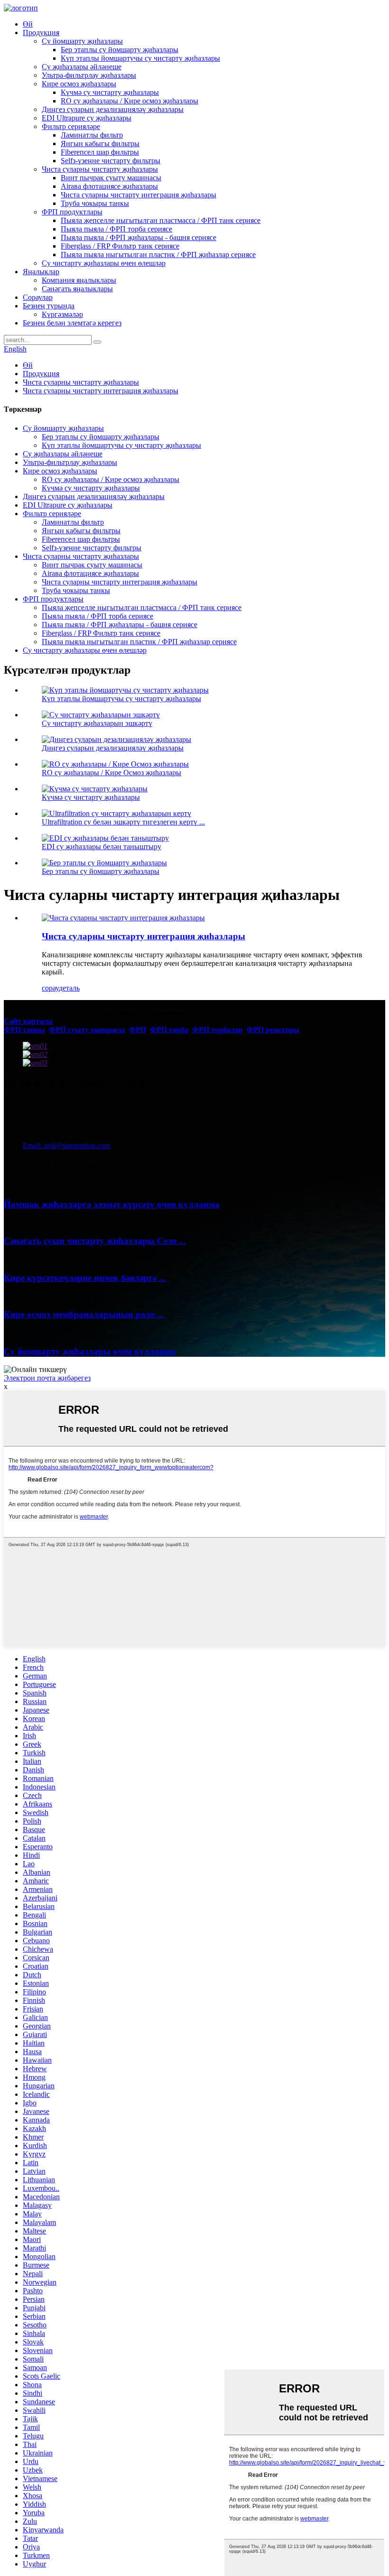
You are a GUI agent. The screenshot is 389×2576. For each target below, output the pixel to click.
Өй (28, 24)
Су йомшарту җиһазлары (82, 41)
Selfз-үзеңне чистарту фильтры (111, 161)
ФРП (138, 1030)
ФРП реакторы (273, 1030)
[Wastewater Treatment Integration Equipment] (123, 918)
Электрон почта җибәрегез (47, 1378)
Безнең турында (49, 306)
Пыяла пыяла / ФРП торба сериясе (116, 229)
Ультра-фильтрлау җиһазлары (89, 75)
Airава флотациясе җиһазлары (109, 186)
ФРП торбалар (218, 1030)
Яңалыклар (41, 272)
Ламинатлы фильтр (92, 135)
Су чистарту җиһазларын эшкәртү (97, 723)
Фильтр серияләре (71, 126)
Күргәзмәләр (62, 314)
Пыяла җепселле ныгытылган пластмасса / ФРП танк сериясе (161, 220)
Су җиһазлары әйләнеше (82, 67)
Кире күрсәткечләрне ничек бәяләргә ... (85, 1278)
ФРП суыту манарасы (87, 1030)
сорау (50, 988)
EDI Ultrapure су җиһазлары (87, 118)
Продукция (41, 32)
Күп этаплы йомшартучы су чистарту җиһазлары (140, 58)
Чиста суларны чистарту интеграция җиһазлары (139, 195)
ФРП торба (169, 1030)
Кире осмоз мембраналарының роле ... (84, 1314)
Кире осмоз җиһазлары (79, 84)
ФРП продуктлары (72, 212)
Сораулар (38, 297)
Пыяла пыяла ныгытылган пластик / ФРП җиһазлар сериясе (158, 255)
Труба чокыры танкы (95, 203)
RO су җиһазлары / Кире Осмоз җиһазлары (111, 773)
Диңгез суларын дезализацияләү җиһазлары (113, 109)
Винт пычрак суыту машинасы (111, 178)
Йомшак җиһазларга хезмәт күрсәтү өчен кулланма (112, 1204)
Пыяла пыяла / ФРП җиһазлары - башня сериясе (139, 237)
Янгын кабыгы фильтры (100, 144)
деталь (69, 988)
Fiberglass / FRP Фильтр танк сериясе (120, 246)
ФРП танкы (24, 1030)
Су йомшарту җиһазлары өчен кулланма (90, 1351)
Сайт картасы (28, 1021)
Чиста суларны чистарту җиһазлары (100, 169)
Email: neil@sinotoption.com (66, 1145)
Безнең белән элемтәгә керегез (72, 323)
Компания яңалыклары (79, 280)
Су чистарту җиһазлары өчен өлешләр (104, 263)
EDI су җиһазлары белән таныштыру (102, 847)
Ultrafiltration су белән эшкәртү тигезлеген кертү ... (123, 822)
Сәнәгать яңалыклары (77, 289)
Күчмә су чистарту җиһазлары (110, 92)
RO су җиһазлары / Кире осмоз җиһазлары (130, 101)
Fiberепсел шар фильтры (100, 152)
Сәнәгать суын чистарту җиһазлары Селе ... (95, 1241)
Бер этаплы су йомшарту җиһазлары (120, 50)
